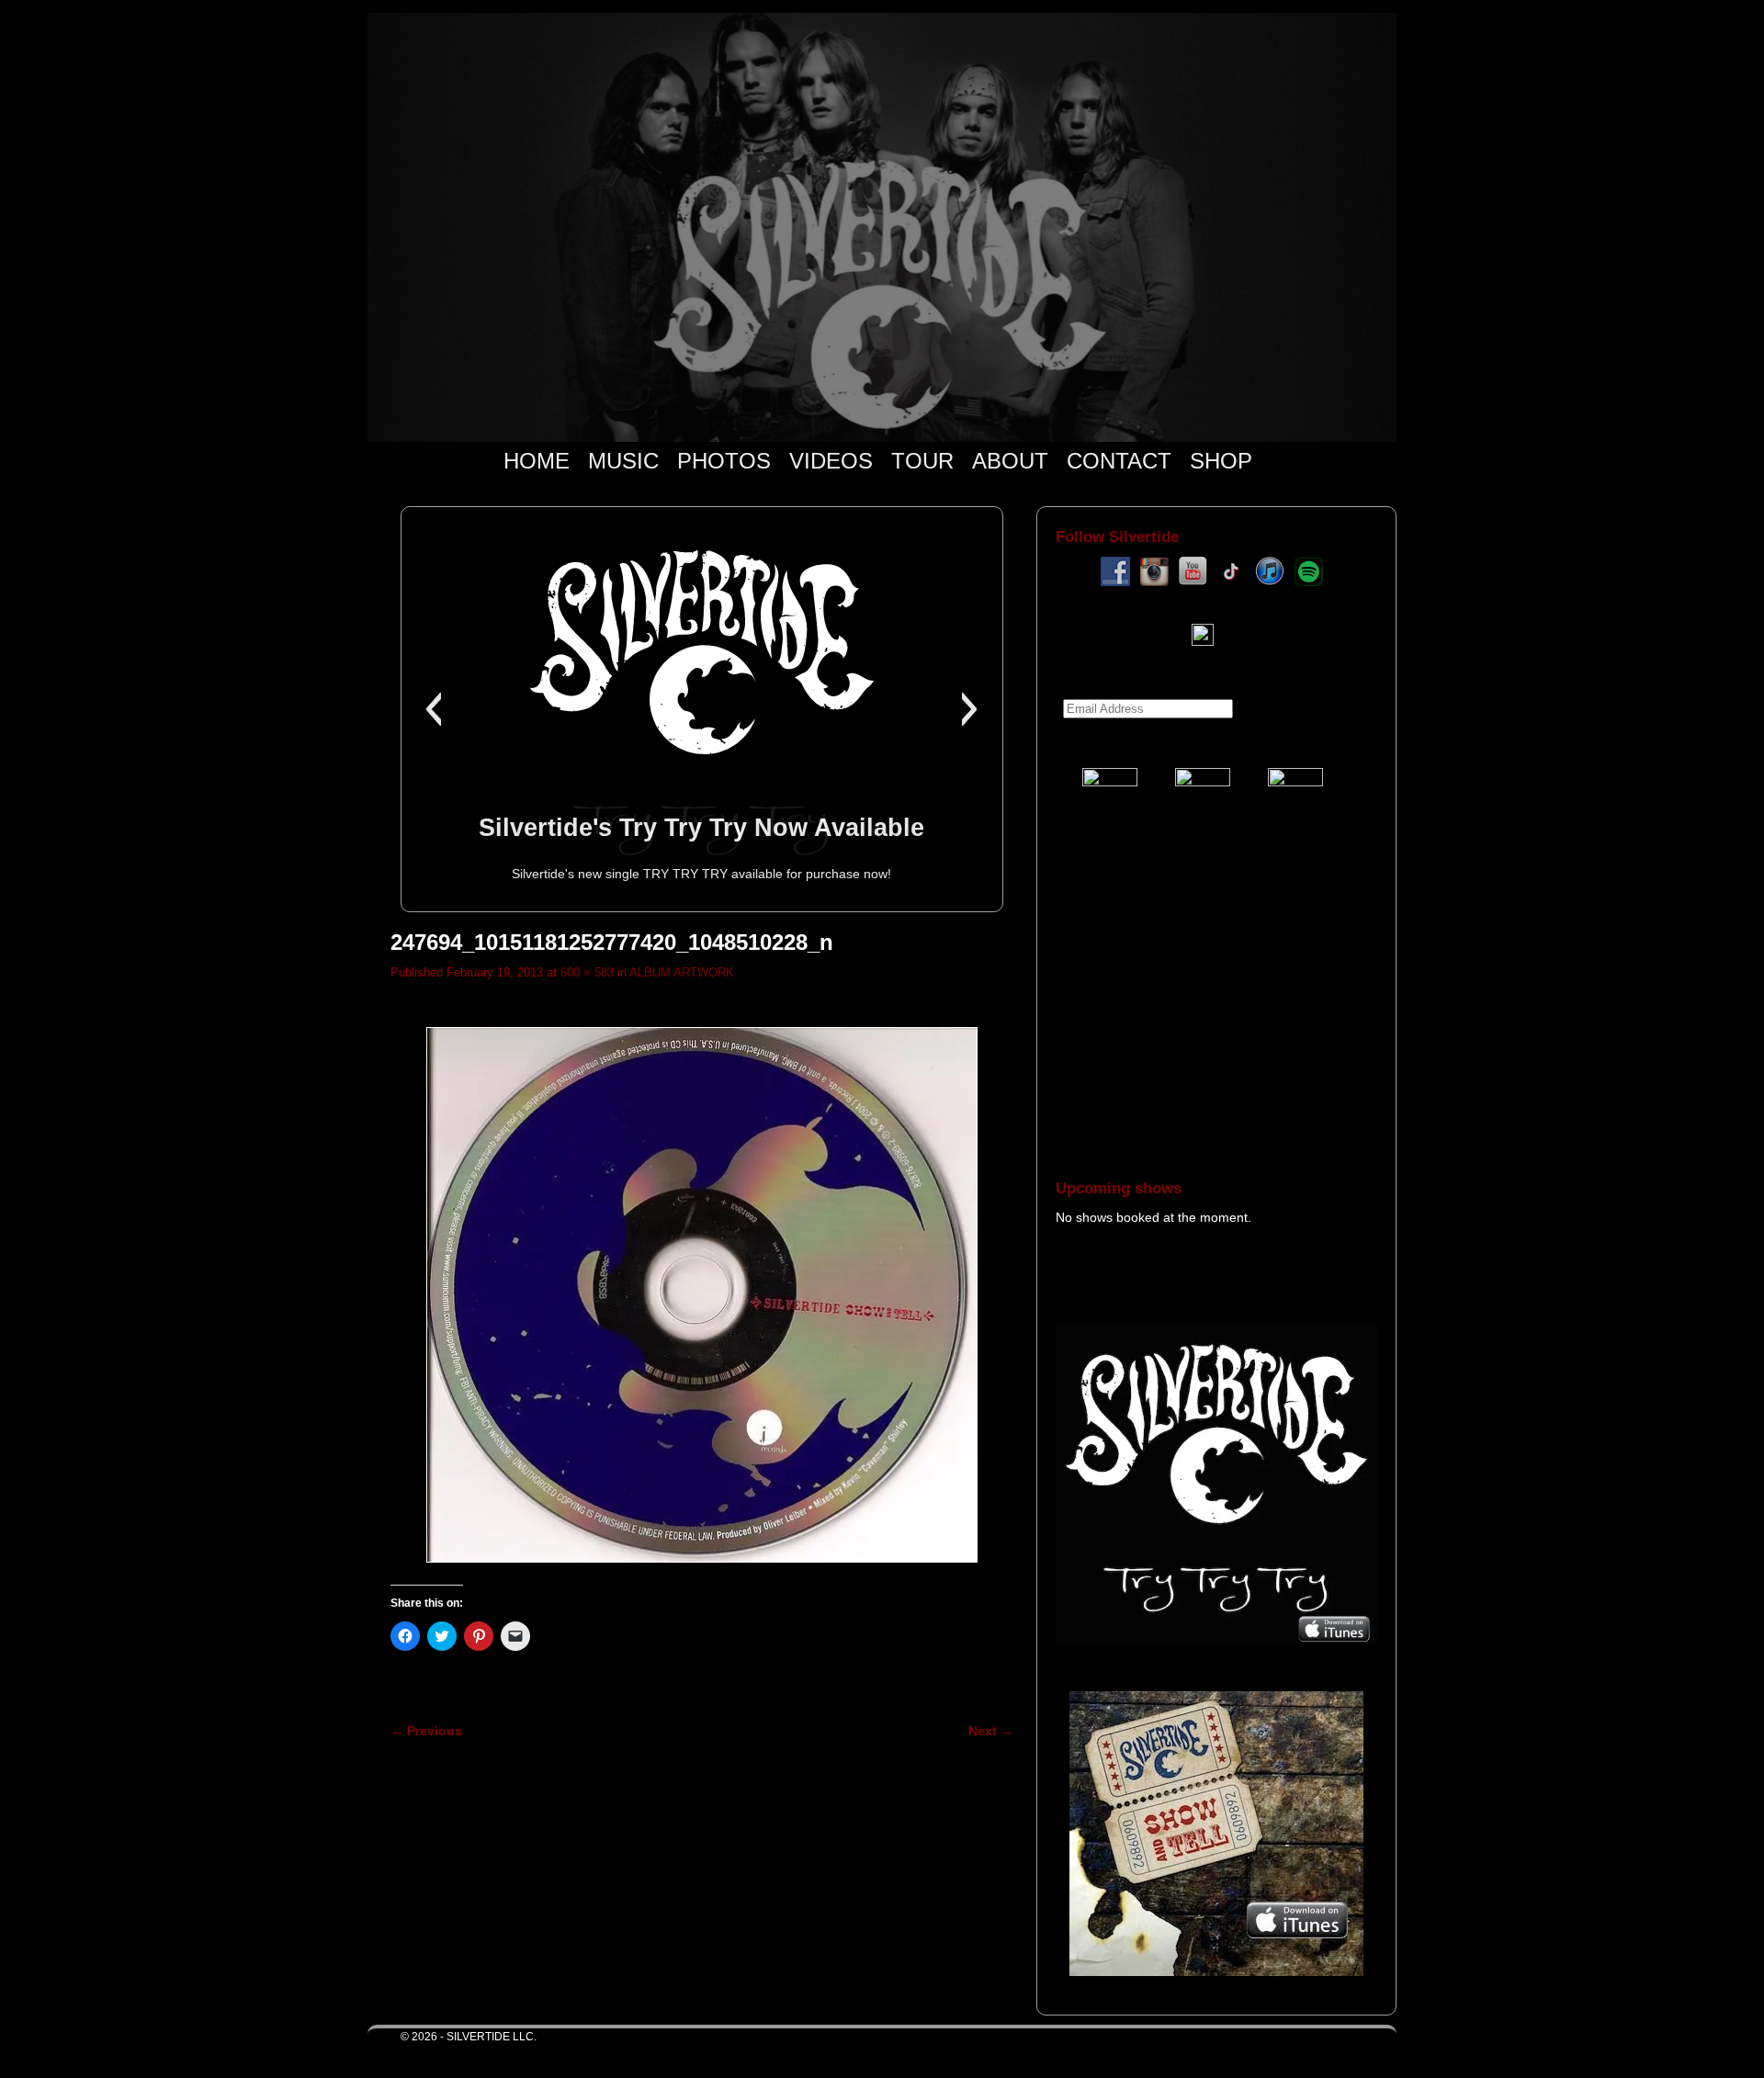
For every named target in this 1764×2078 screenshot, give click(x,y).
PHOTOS (724, 461)
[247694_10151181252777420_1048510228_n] (702, 1295)
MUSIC (623, 461)
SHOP (1221, 461)
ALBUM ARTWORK (682, 972)
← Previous (426, 1731)
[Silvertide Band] (882, 227)
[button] (433, 709)
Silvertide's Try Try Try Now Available (701, 827)
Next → (991, 1731)
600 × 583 (587, 972)
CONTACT (1119, 461)
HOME (537, 461)
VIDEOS (831, 461)
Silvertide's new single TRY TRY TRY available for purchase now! (701, 874)
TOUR (922, 461)
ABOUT (1010, 461)
